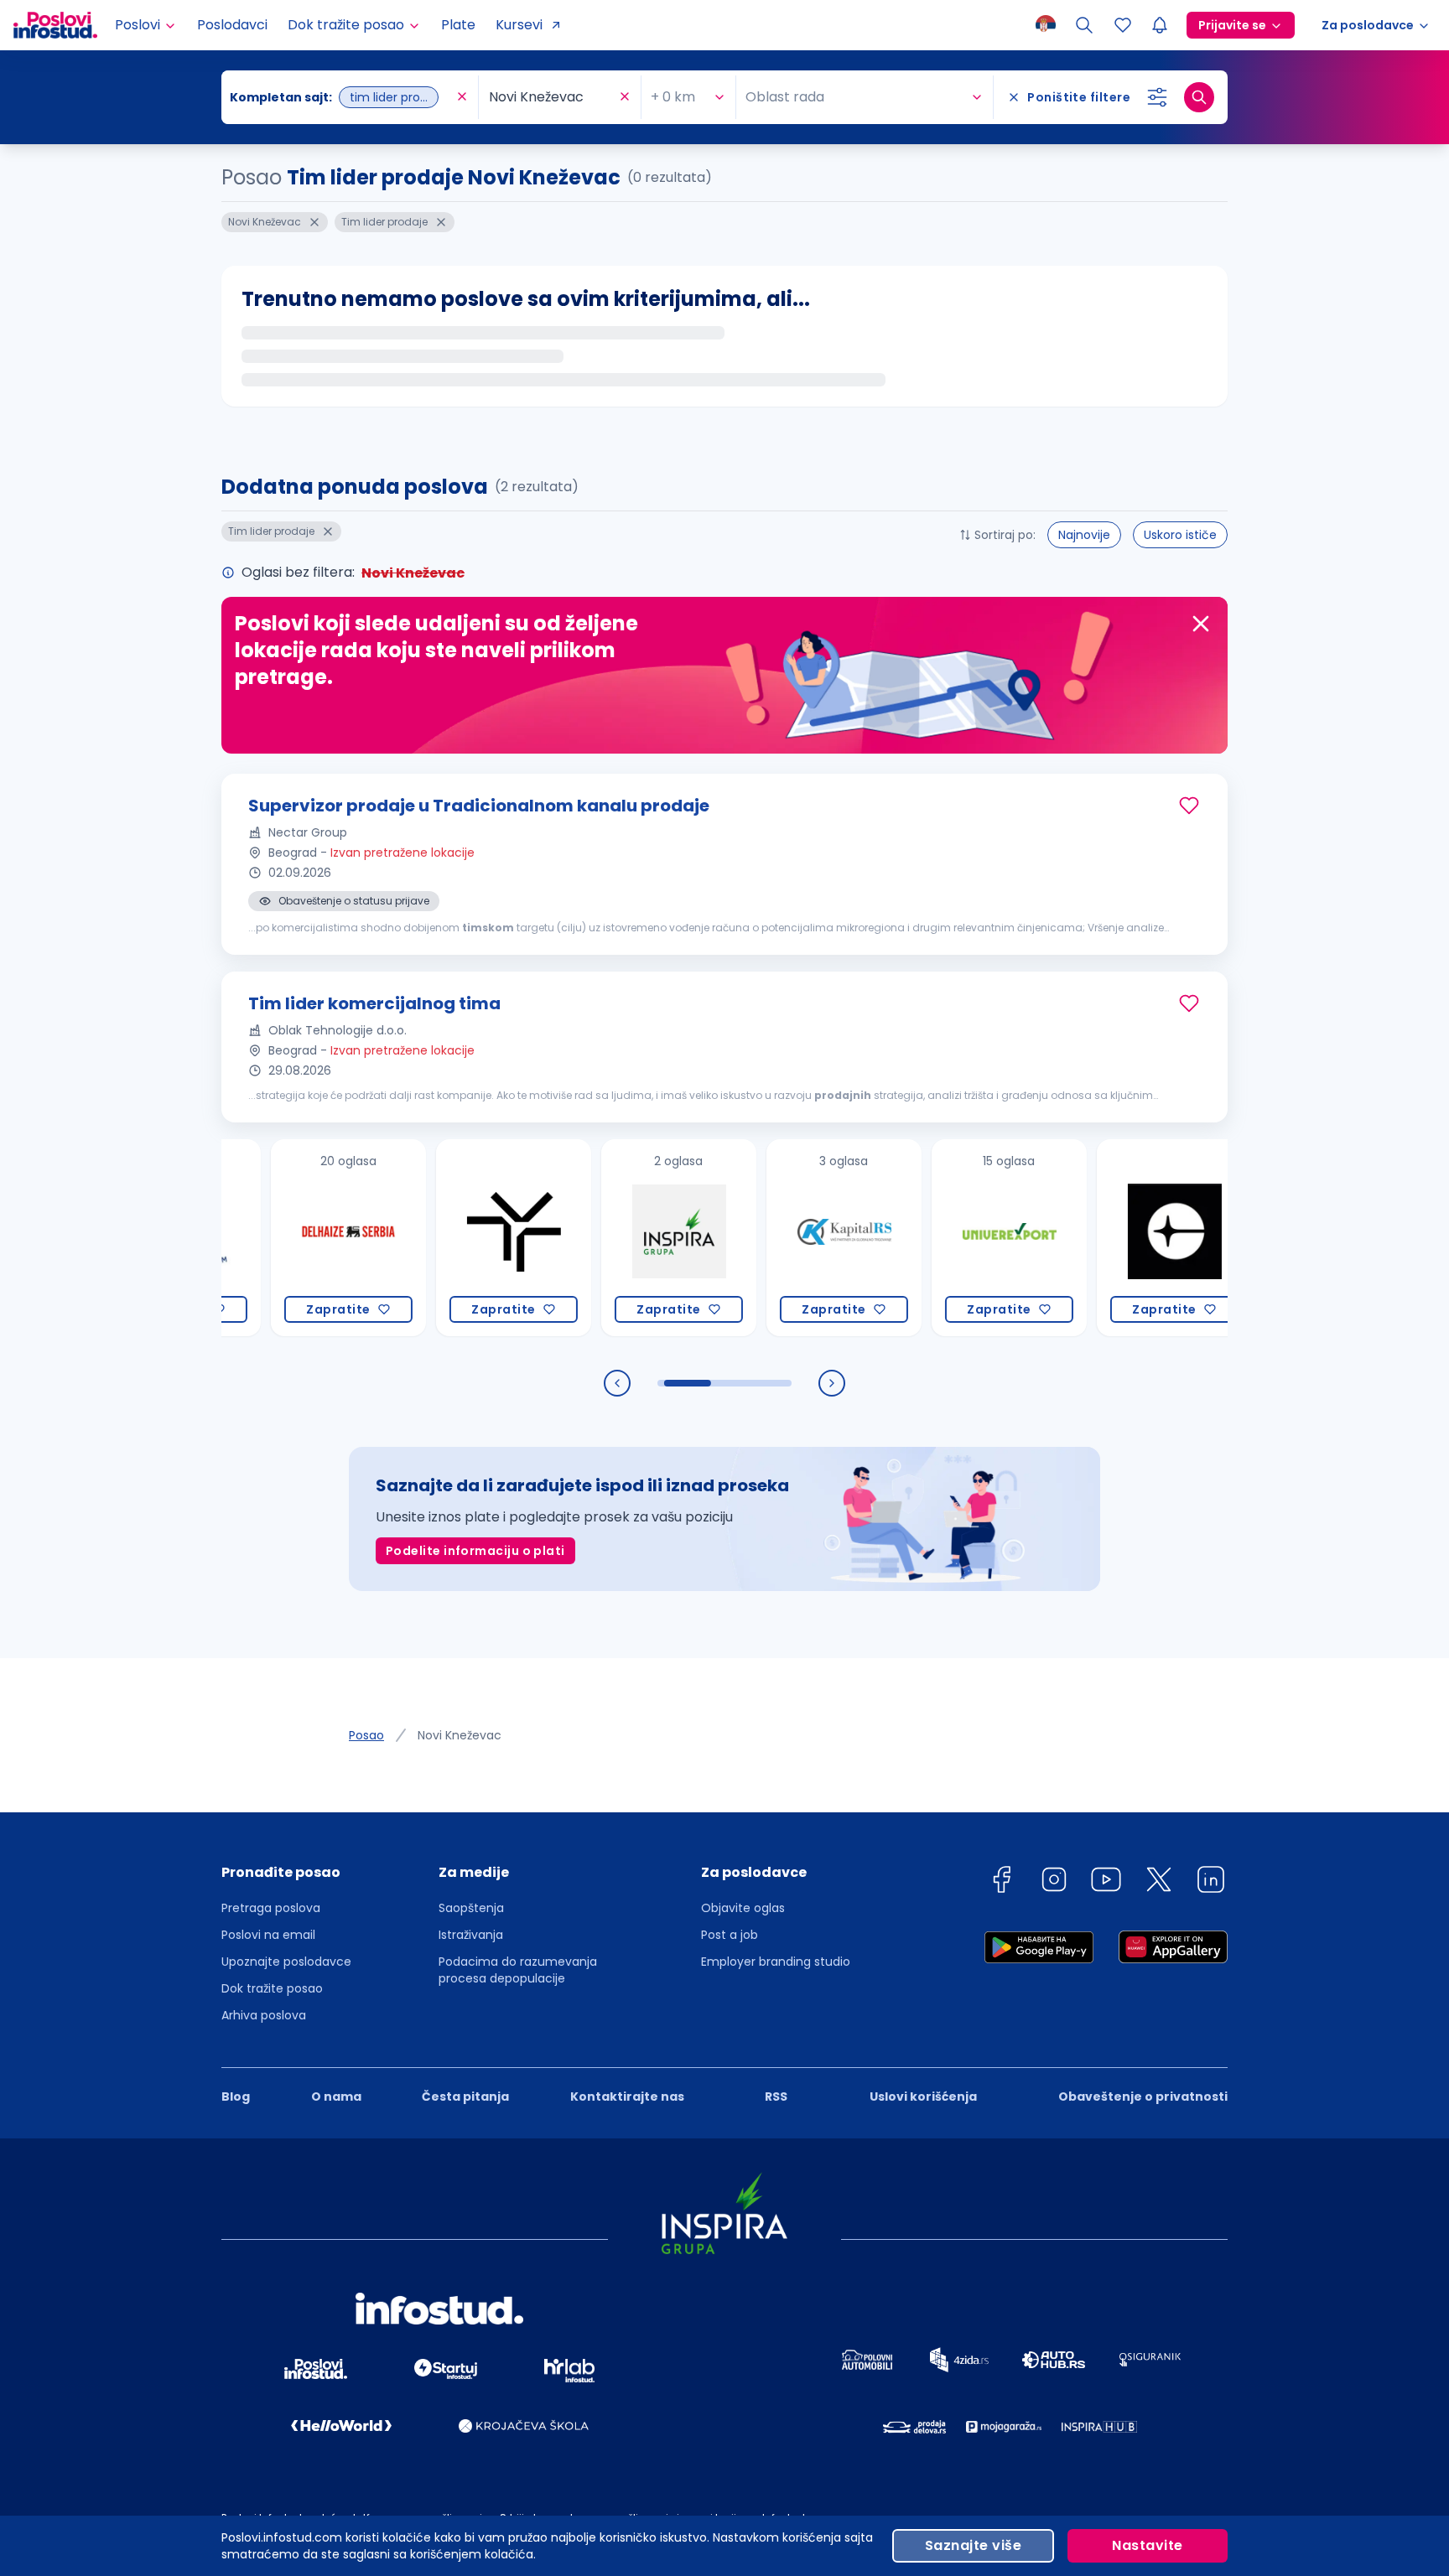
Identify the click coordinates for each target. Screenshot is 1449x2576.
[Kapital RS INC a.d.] (758, 1238)
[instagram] (1054, 1882)
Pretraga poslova (271, 1908)
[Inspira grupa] (592, 1238)
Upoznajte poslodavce (286, 1962)
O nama (336, 2097)
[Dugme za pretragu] (1199, 97)
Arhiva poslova (264, 2015)
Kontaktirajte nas (627, 2097)
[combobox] (341, 97)
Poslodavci (232, 25)
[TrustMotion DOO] (427, 1238)
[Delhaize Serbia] (262, 1238)
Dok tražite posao (272, 1988)
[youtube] (1106, 1882)
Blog (236, 2097)
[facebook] (1001, 1882)
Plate (458, 25)
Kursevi (519, 25)
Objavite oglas (743, 1908)
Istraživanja (471, 1935)
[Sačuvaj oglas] (1189, 806)
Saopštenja (471, 1908)
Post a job (730, 1935)
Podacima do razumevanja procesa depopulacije (518, 1970)
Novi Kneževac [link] (460, 1735)
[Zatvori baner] (1201, 624)
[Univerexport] (923, 1238)
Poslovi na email (268, 1935)
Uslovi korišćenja (923, 2097)
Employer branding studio (776, 1962)
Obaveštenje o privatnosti (1143, 2097)
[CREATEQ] (1088, 1238)
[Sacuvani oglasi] (1123, 25)
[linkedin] (1211, 1882)
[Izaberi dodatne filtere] (1157, 97)
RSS (776, 2097)
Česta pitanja (465, 2097)
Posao (366, 1735)
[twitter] (1159, 1882)
